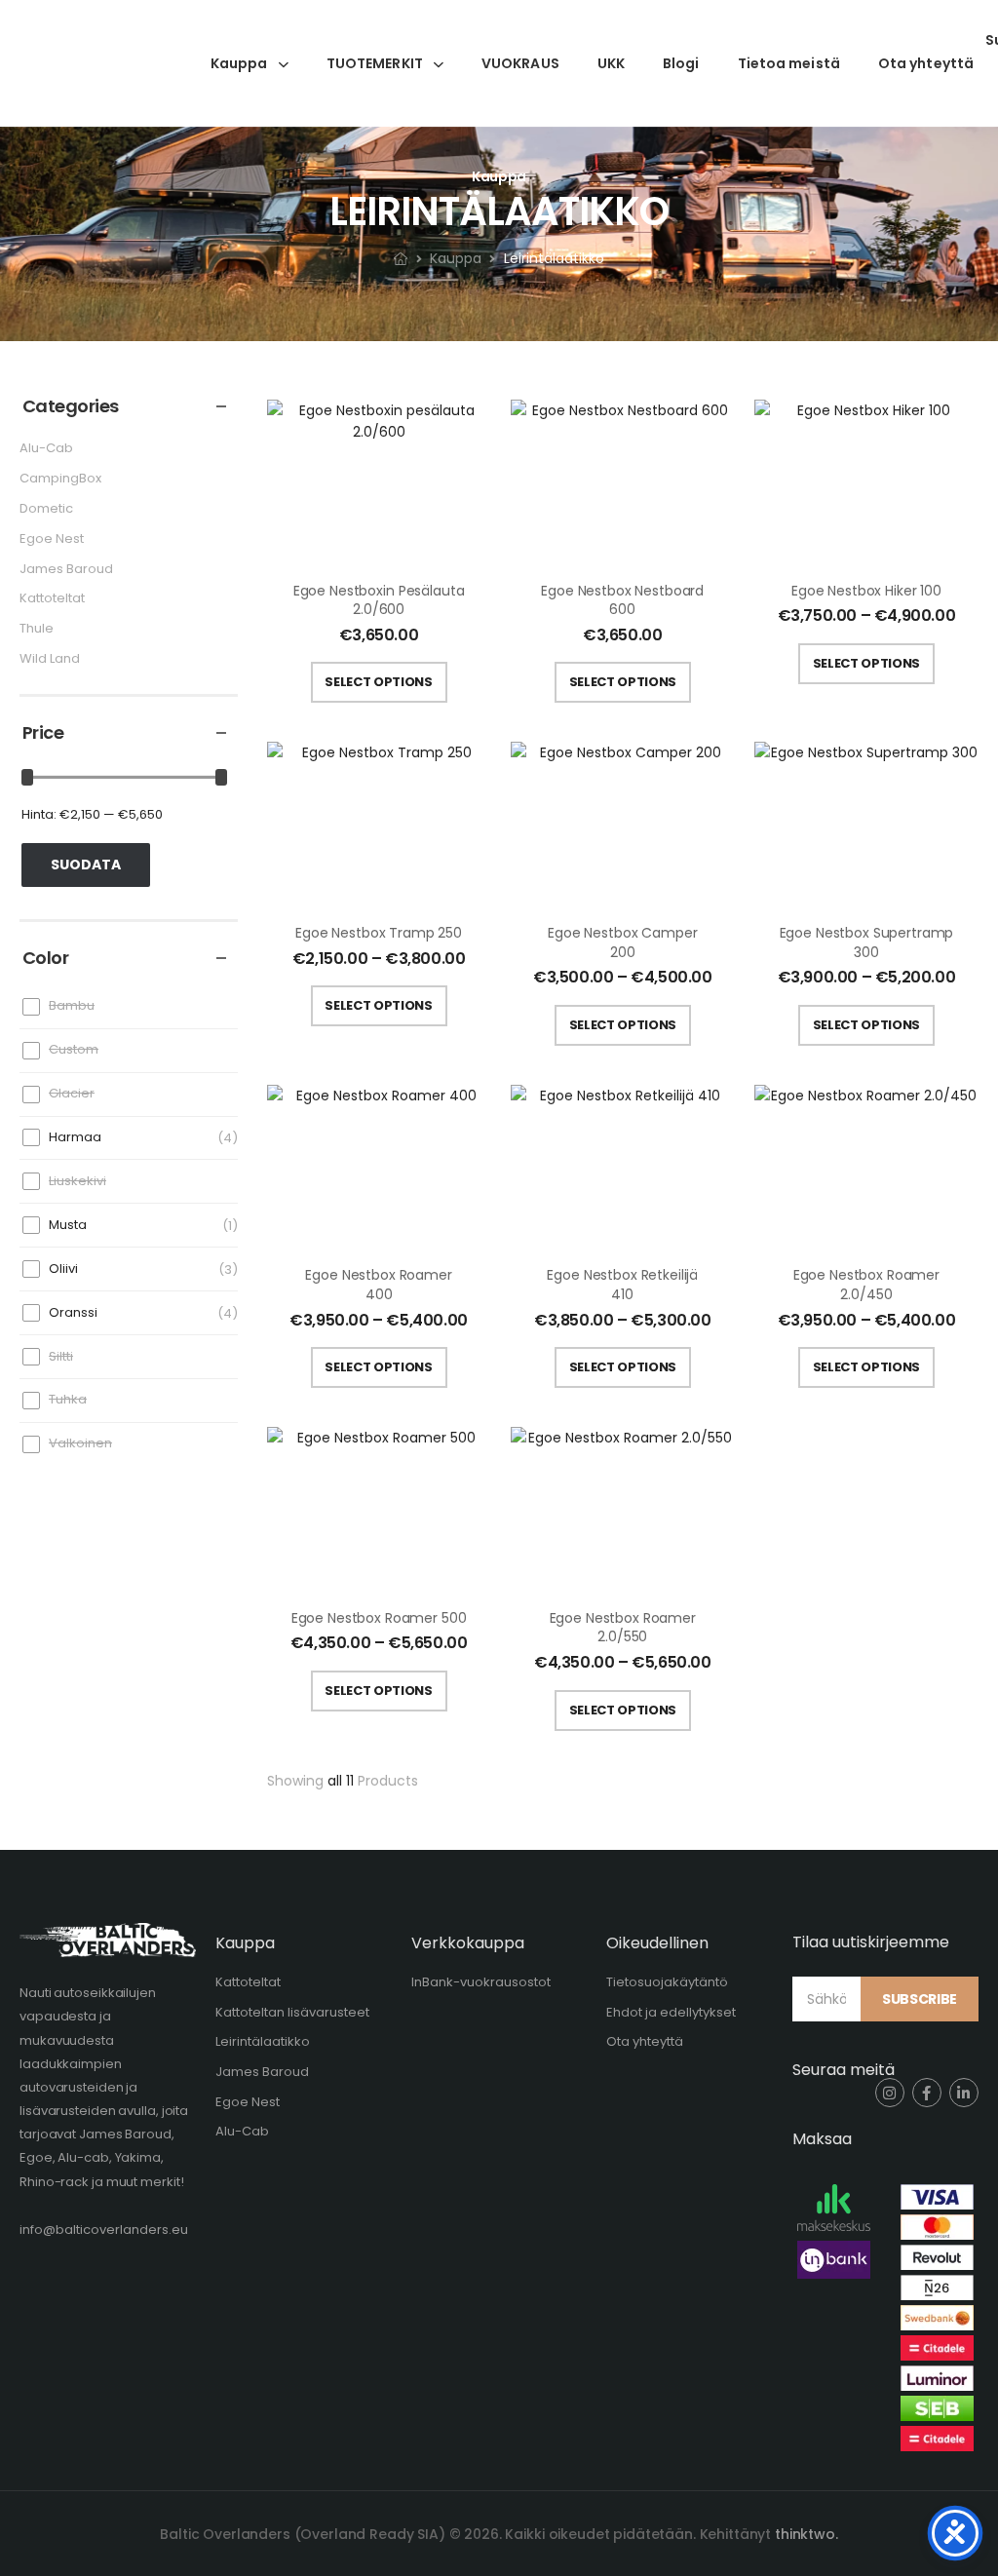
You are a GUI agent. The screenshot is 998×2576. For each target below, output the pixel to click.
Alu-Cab (46, 448)
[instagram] (890, 2093)
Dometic (46, 508)
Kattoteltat (52, 598)
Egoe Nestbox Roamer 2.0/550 (623, 1628)
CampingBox (60, 478)
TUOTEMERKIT (375, 63)
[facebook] (927, 2093)
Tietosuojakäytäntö (667, 1982)
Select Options (378, 682)
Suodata (86, 865)
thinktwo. (806, 2534)
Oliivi (63, 1269)
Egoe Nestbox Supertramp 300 (867, 942)
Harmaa (75, 1137)
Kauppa (239, 63)
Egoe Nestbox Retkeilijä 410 (622, 1285)
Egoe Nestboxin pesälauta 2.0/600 (379, 600)
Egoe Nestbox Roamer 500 (379, 1618)
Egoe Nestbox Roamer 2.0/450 (866, 1285)
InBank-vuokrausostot (481, 1982)
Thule (37, 628)
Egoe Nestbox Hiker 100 (866, 591)
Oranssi (73, 1312)
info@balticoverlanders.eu (104, 2230)
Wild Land (50, 658)
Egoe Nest (52, 538)
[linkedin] (964, 2093)
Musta (68, 1225)
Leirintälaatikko (263, 2041)
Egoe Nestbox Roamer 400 (378, 1285)
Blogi (681, 63)
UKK (611, 63)
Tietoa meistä (789, 63)
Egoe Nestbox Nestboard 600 (622, 600)
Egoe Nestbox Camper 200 (622, 942)
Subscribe (920, 1999)
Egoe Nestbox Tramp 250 (379, 933)
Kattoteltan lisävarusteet (292, 2012)
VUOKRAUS (520, 63)
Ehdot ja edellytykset (671, 2012)
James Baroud (66, 569)
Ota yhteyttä (926, 63)
